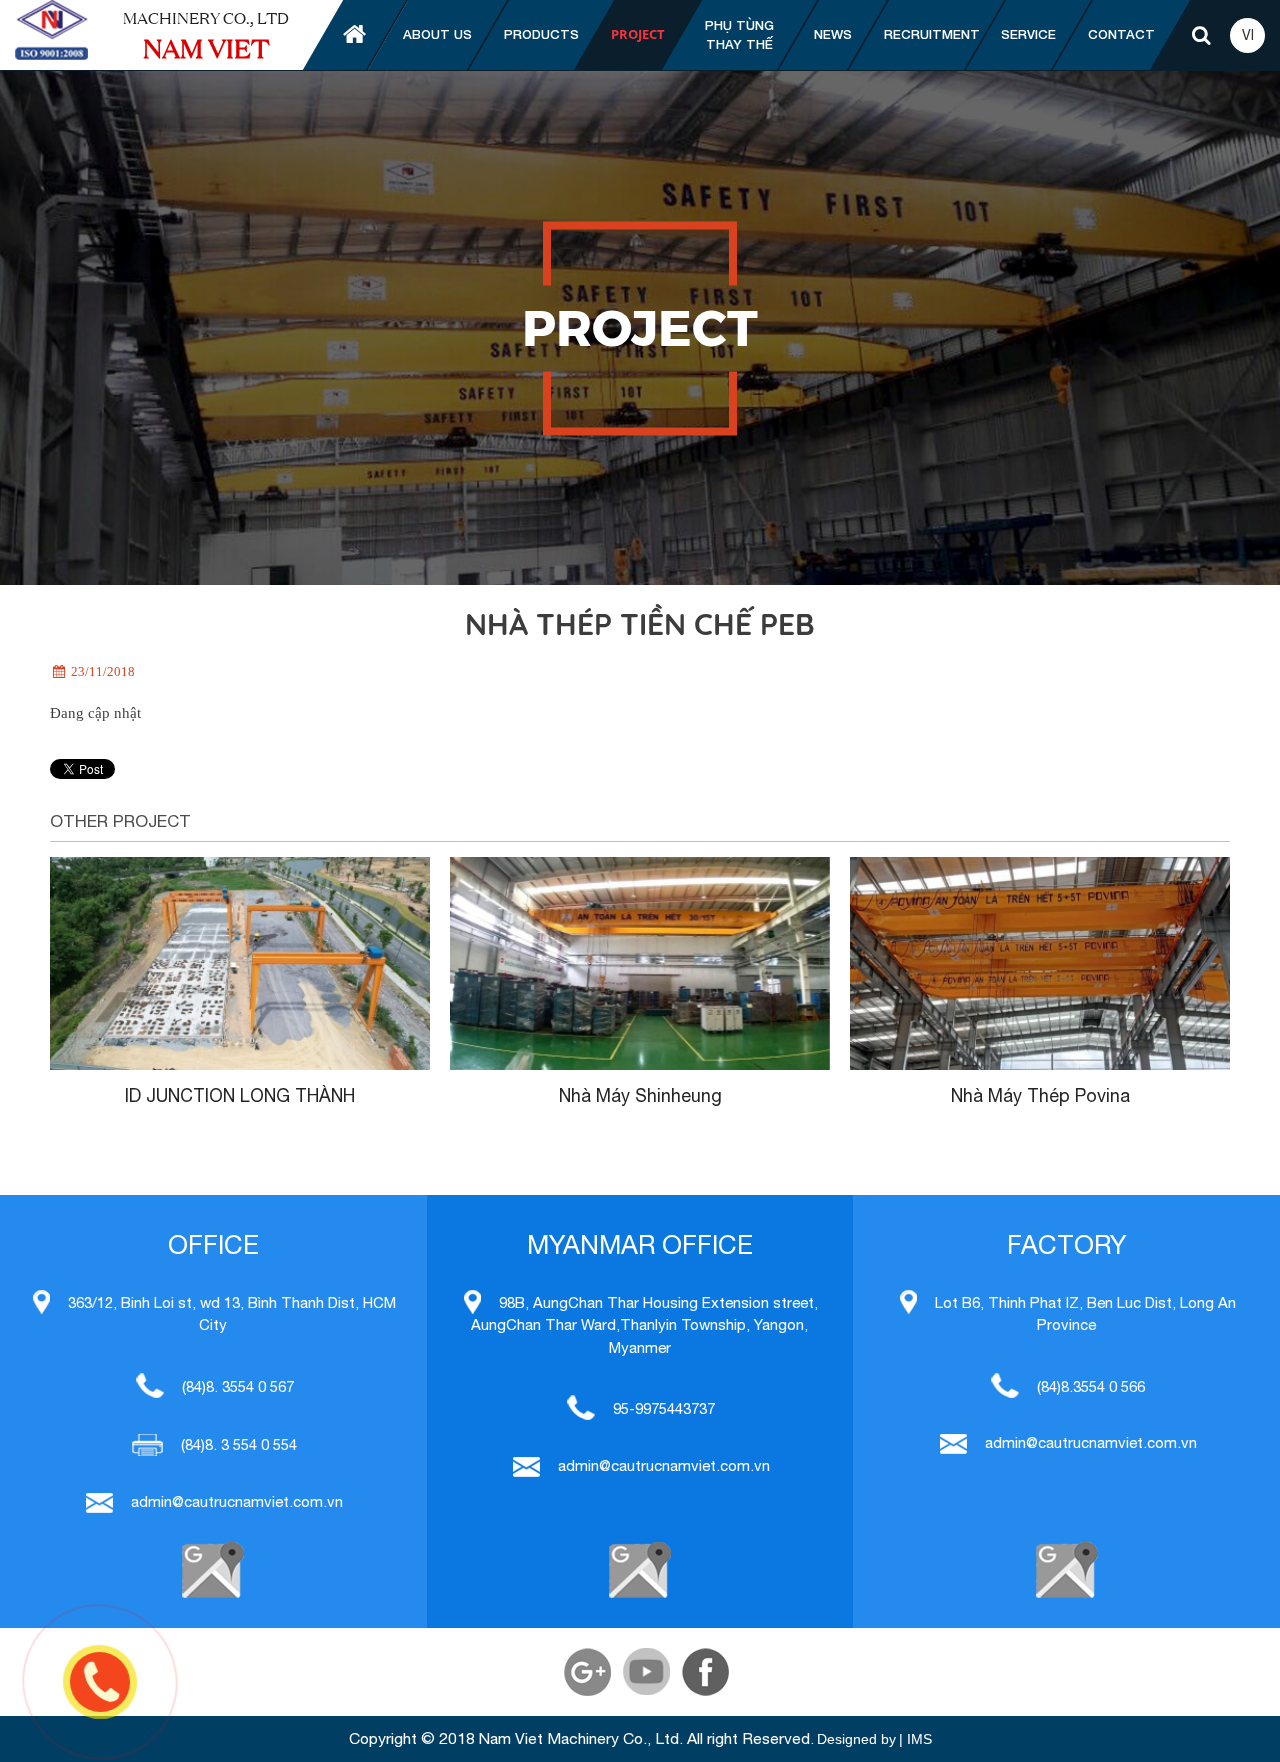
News (833, 34)
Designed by (856, 1739)
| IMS (915, 1739)
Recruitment (932, 34)
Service (1028, 34)
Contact (1121, 34)
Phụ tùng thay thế (739, 35)
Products (541, 34)
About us (437, 34)
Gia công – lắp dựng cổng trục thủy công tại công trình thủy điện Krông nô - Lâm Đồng (640, 1122)
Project (638, 34)
